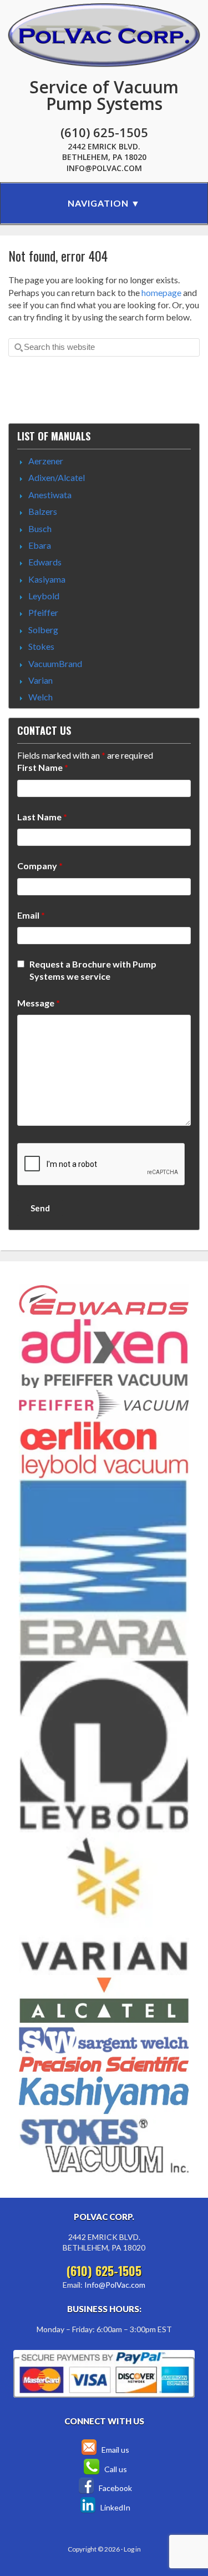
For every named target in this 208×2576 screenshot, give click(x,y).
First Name (43, 767)
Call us (115, 2469)
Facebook (115, 2488)
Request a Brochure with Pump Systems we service (93, 970)
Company (40, 866)
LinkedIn (115, 2507)
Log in (132, 2549)
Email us (115, 2450)
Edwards (45, 562)
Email (31, 915)
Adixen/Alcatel (57, 477)
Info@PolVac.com (104, 168)
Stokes (41, 646)
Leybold (44, 596)
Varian (40, 680)
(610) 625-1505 (104, 132)
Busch (40, 528)
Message (39, 1003)
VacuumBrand (55, 663)
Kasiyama (47, 579)
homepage (161, 292)
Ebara (40, 545)
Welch (40, 697)
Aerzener (46, 461)
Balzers (43, 511)
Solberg (43, 630)
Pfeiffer (43, 612)
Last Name (42, 817)
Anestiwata (50, 495)
